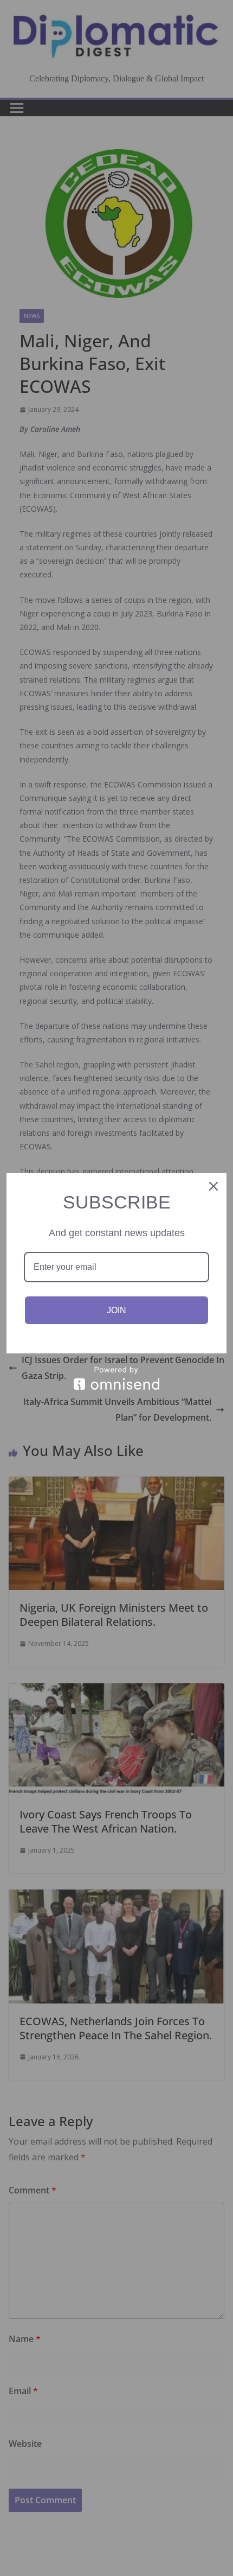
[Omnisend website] (116, 1378)
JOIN (116, 1310)
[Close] (213, 1186)
